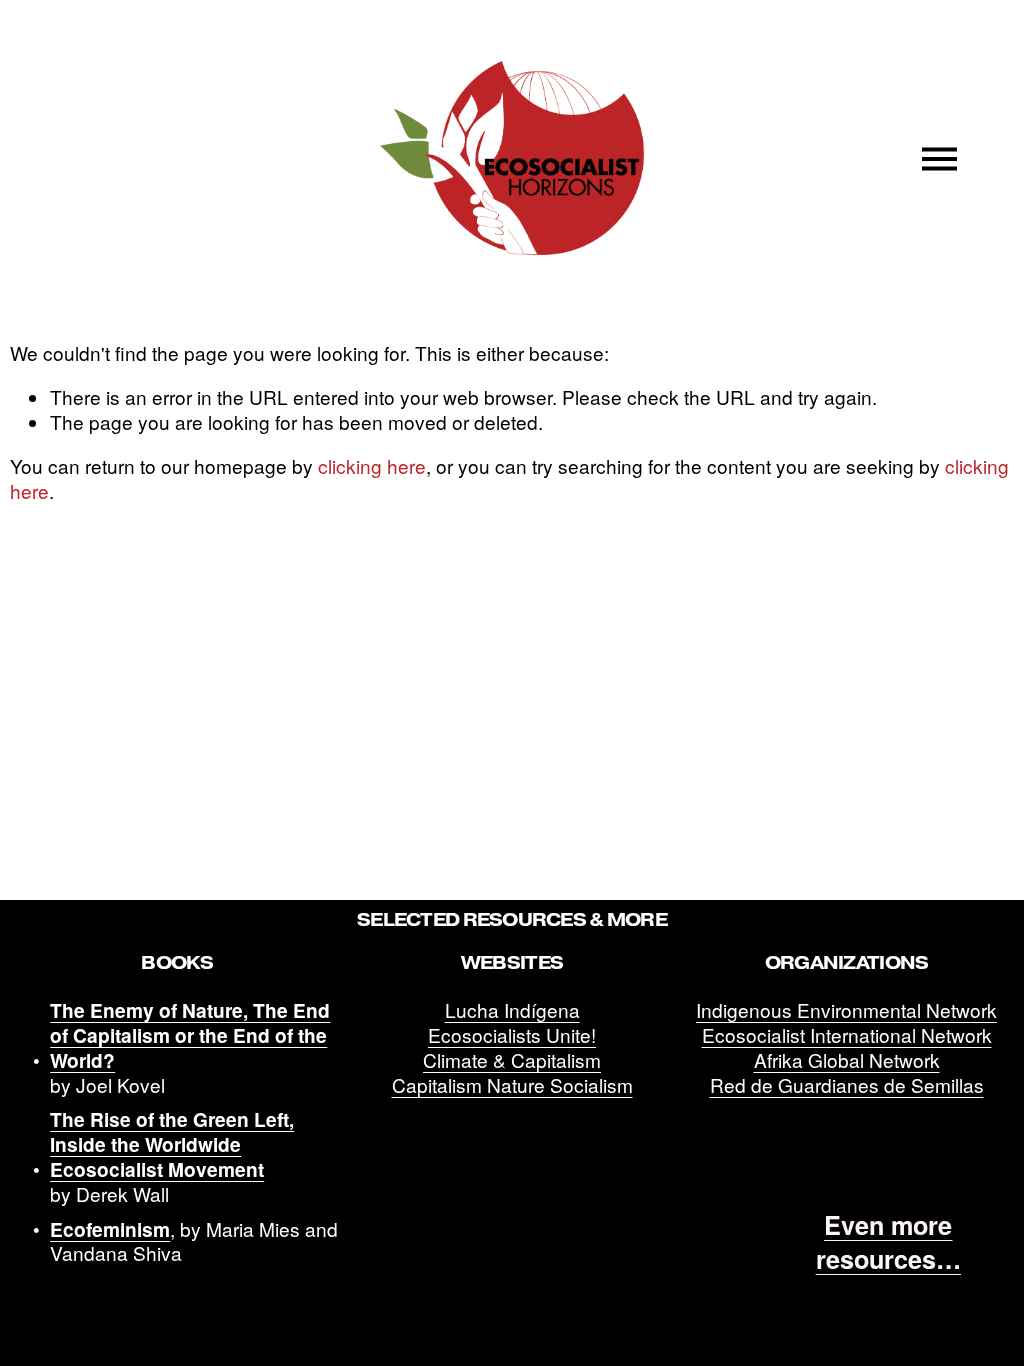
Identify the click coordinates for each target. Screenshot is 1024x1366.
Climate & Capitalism (512, 1060)
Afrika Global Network (847, 1060)
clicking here (372, 465)
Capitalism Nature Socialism (512, 1085)
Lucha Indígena (512, 1010)
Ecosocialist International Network (847, 1035)
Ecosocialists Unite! (512, 1035)
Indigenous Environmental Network (846, 1010)
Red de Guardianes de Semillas (847, 1085)
